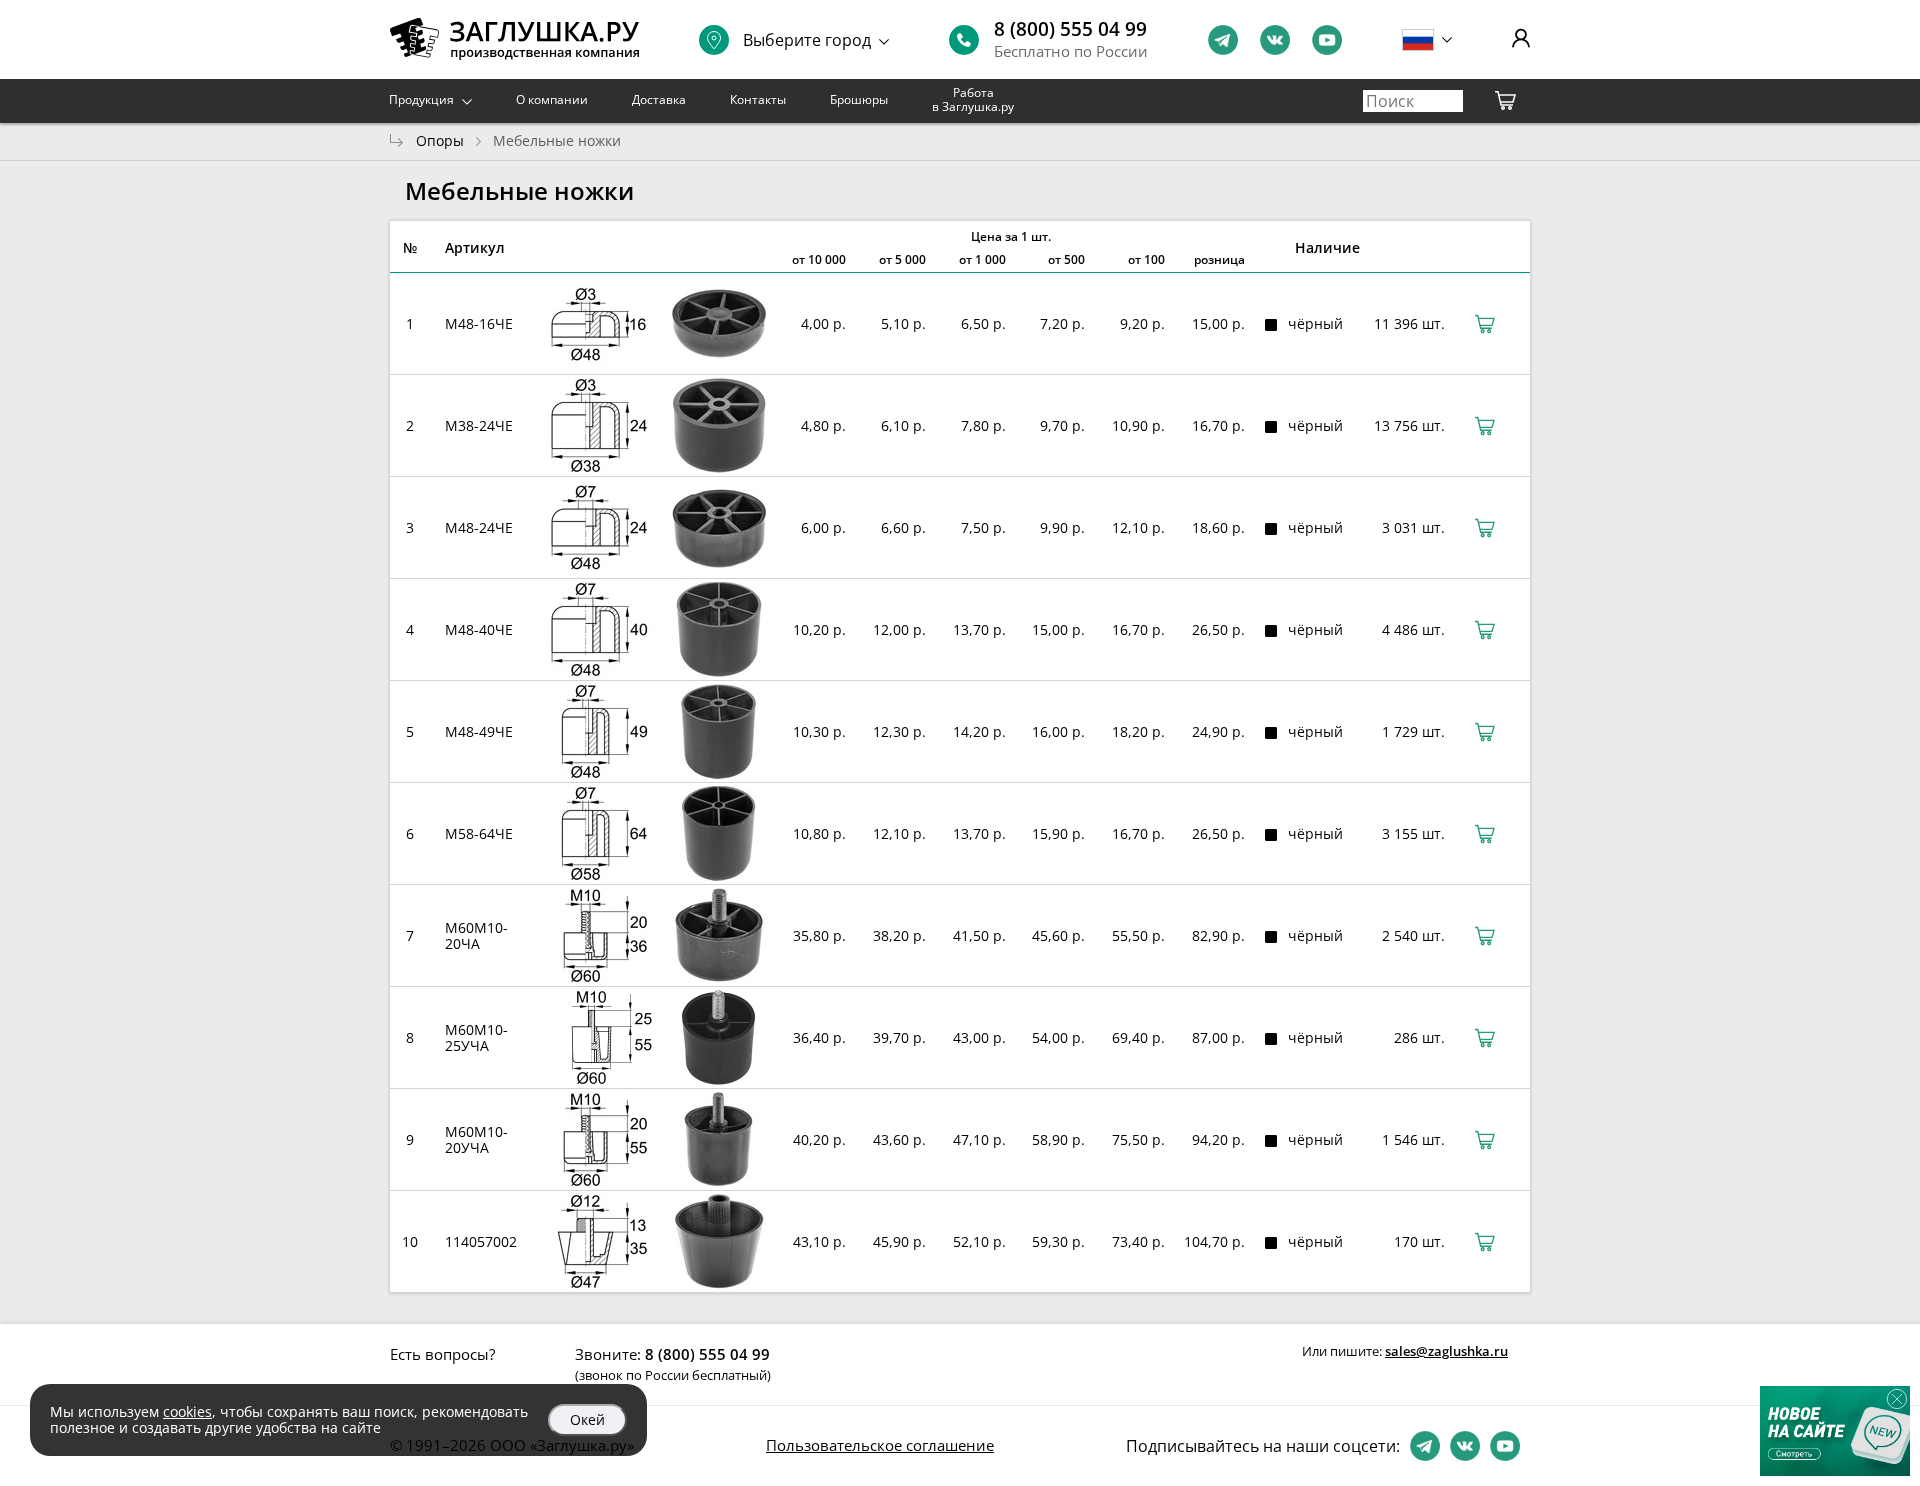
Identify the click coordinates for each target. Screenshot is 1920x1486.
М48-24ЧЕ (479, 527)
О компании (552, 99)
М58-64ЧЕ (479, 833)
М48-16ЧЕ (479, 323)
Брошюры (859, 99)
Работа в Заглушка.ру (973, 99)
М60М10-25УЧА (476, 1037)
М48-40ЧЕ (479, 629)
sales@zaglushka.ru (1446, 1351)
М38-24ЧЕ (479, 425)
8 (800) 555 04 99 (1070, 29)
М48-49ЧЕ (479, 731)
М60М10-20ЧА (476, 935)
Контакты (758, 99)
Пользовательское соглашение (880, 1445)
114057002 (481, 1241)
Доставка (659, 99)
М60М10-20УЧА (476, 1139)
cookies (187, 1411)
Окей (587, 1419)
